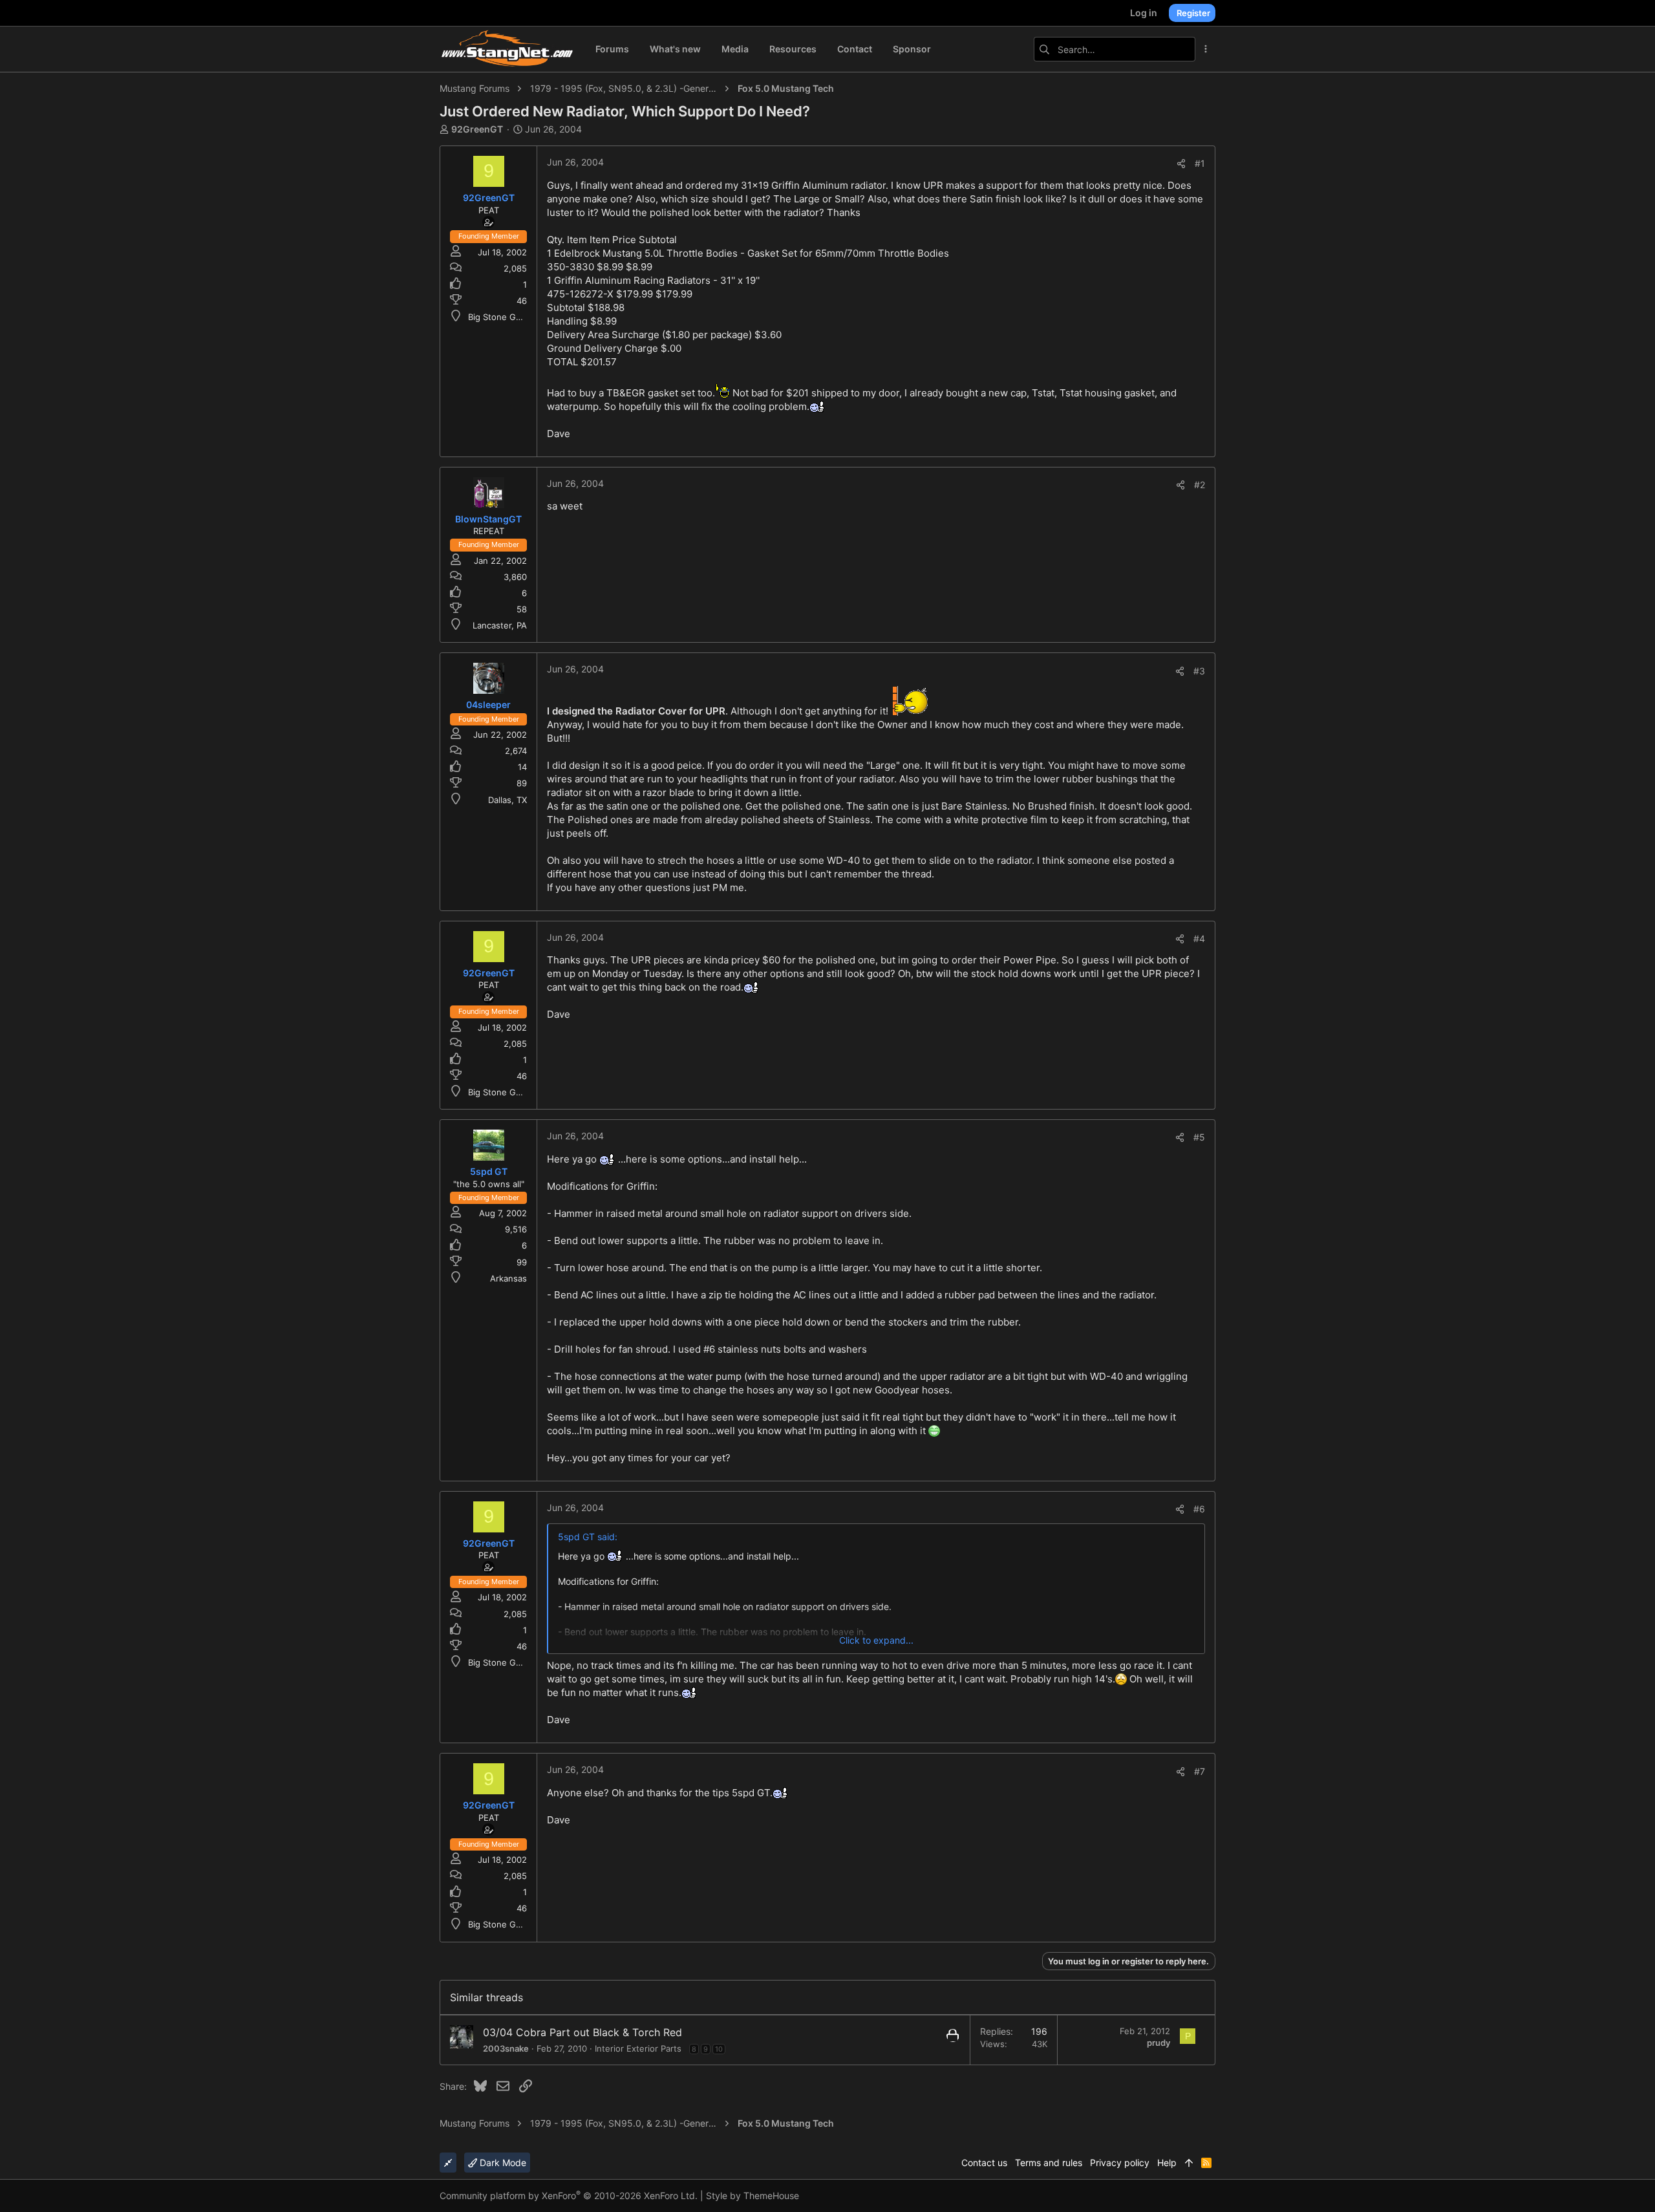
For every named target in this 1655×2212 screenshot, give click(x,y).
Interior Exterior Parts (638, 2048)
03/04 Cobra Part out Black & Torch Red (582, 2032)
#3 (1199, 671)
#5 (1199, 1137)
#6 (1199, 1509)
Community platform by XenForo (569, 2196)
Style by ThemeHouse (753, 2196)
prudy (1158, 2043)
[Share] (1181, 164)
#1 (1200, 163)
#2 (1200, 485)
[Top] (1189, 2163)
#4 (1199, 939)
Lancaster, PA (500, 625)
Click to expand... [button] (876, 1640)
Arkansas (508, 1278)
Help (1167, 2163)
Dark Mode (502, 2163)
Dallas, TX (507, 800)
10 (719, 2049)
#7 (1200, 1771)
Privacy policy (1120, 2163)
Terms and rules (1049, 2163)
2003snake (506, 2048)
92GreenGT (477, 129)
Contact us (984, 2163)
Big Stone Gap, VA (505, 317)
